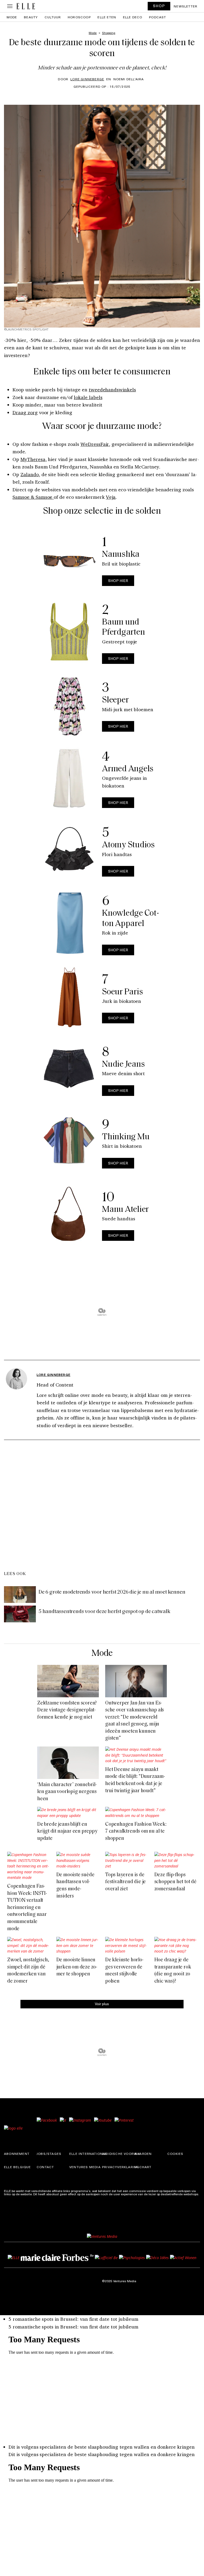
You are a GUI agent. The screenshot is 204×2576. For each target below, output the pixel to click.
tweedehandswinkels (112, 389)
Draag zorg (25, 412)
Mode (12, 17)
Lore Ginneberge (87, 79)
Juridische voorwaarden (127, 2154)
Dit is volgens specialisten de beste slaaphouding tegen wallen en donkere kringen (102, 2447)
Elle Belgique (18, 2167)
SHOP (159, 6)
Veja (111, 497)
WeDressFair (95, 444)
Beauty (31, 17)
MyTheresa (33, 459)
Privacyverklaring (121, 2167)
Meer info (11, 2197)
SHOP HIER (118, 581)
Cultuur (53, 17)
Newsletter (186, 6)
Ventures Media (85, 2167)
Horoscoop (79, 17)
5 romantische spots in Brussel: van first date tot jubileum (73, 2319)
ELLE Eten (107, 17)
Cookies (175, 2154)
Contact (45, 2167)
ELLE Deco (133, 17)
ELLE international (88, 2154)
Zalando (30, 474)
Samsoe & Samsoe (33, 497)
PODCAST (158, 17)
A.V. (138, 2154)
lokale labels (88, 397)
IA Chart (143, 2167)
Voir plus (102, 2004)
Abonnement (17, 2154)
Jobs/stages (49, 2154)
